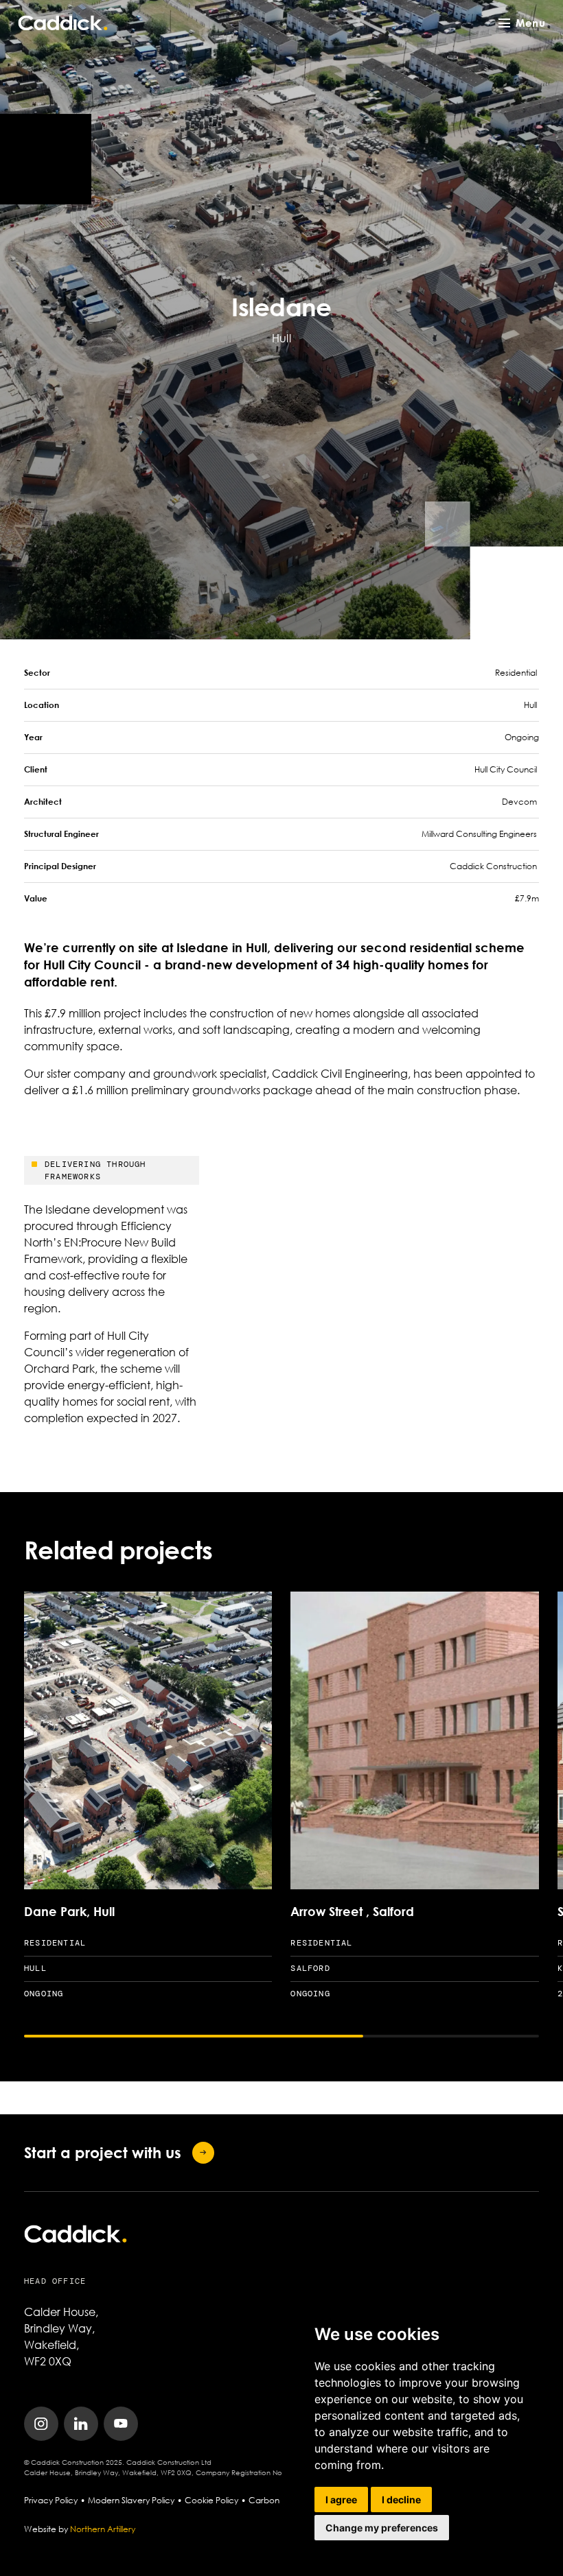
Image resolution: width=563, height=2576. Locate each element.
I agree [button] (341, 2500)
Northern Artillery (103, 2529)
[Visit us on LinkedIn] (81, 2424)
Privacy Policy (51, 2500)
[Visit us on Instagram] (41, 2424)
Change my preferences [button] (382, 2528)
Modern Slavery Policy (131, 2500)
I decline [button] (401, 2500)
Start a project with (103, 2152)
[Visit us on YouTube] (121, 2424)
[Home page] (63, 23)
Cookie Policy (211, 2500)
